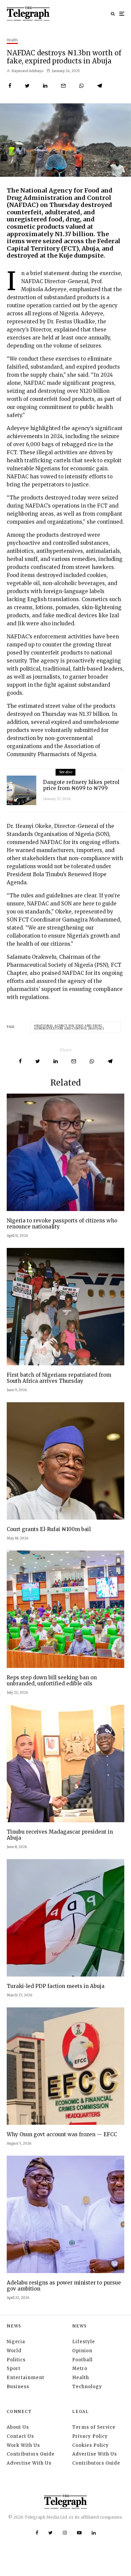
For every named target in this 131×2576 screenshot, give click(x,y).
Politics (16, 2360)
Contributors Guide (31, 2454)
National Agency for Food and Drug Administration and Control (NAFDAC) (69, 1027)
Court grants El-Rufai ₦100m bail (49, 1529)
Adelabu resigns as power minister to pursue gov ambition (64, 2286)
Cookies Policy (91, 2445)
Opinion (82, 2351)
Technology (87, 2387)
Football (82, 2360)
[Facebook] (37, 2533)
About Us (18, 2427)
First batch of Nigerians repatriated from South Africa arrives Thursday (59, 1378)
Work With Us (23, 2445)
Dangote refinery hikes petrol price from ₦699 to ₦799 (81, 785)
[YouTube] (79, 2533)
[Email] (63, 86)
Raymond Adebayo (27, 71)
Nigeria (16, 2342)
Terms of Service (94, 2427)
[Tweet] (27, 86)
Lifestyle (84, 2342)
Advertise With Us (29, 2463)
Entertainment (26, 2378)
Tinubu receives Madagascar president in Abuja (60, 1835)
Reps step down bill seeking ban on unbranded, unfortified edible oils (52, 1681)
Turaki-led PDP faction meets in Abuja (56, 1986)
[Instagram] (65, 2533)
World (14, 2351)
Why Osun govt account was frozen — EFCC (62, 2135)
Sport (14, 2369)
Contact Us (20, 2436)
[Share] (10, 86)
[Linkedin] (94, 2533)
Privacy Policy (90, 2436)
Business (18, 2387)
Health (12, 40)
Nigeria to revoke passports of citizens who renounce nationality (62, 1224)
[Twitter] (51, 2533)
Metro (80, 2369)
